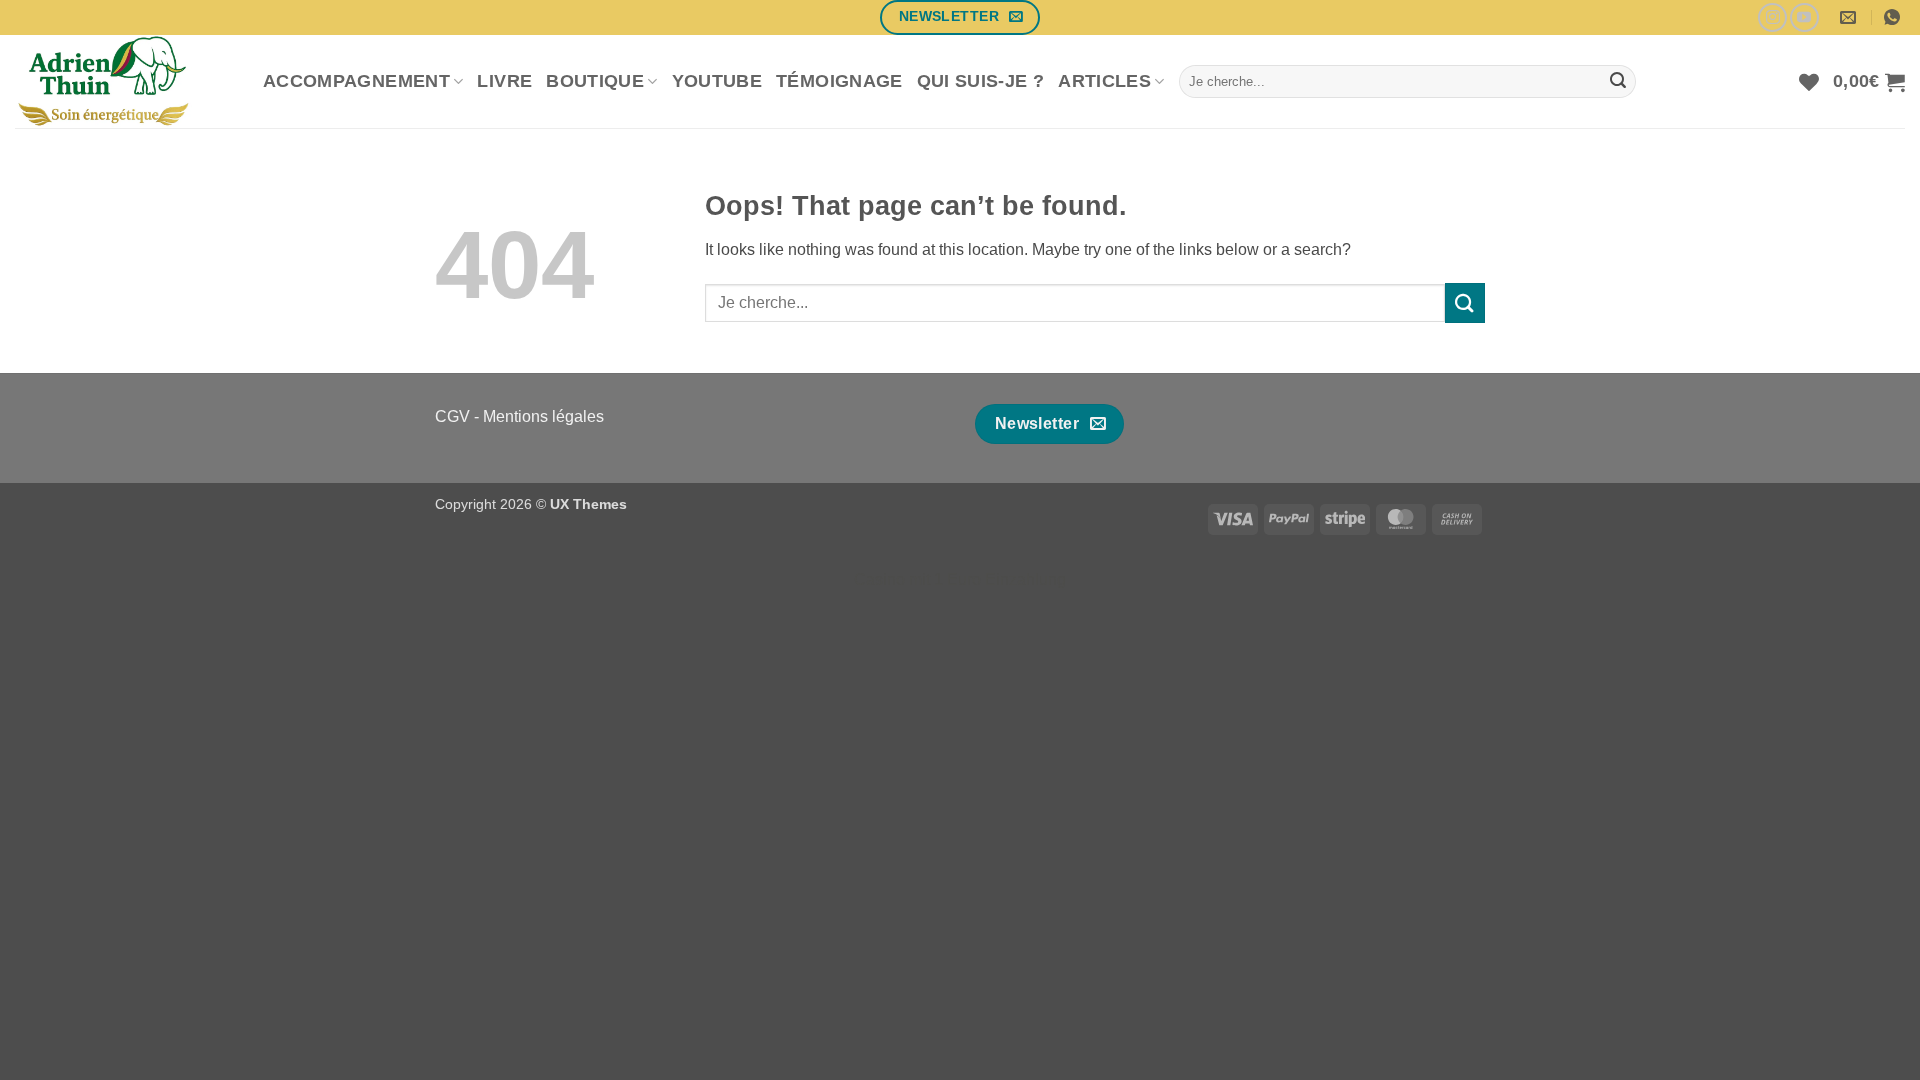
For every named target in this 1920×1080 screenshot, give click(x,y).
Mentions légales (543, 416)
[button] (1869, 82)
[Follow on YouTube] (1804, 17)
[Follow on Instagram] (1772, 17)
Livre (504, 81)
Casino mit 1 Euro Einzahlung (960, 579)
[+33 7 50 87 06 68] (1894, 17)
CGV (452, 416)
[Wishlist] (1809, 82)
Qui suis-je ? (981, 81)
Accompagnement (356, 81)
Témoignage (839, 81)
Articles (1104, 81)
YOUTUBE (717, 81)
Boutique (595, 81)
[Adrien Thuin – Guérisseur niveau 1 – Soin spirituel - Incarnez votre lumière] (124, 81)
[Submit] (1618, 82)
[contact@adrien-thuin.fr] (1850, 17)
